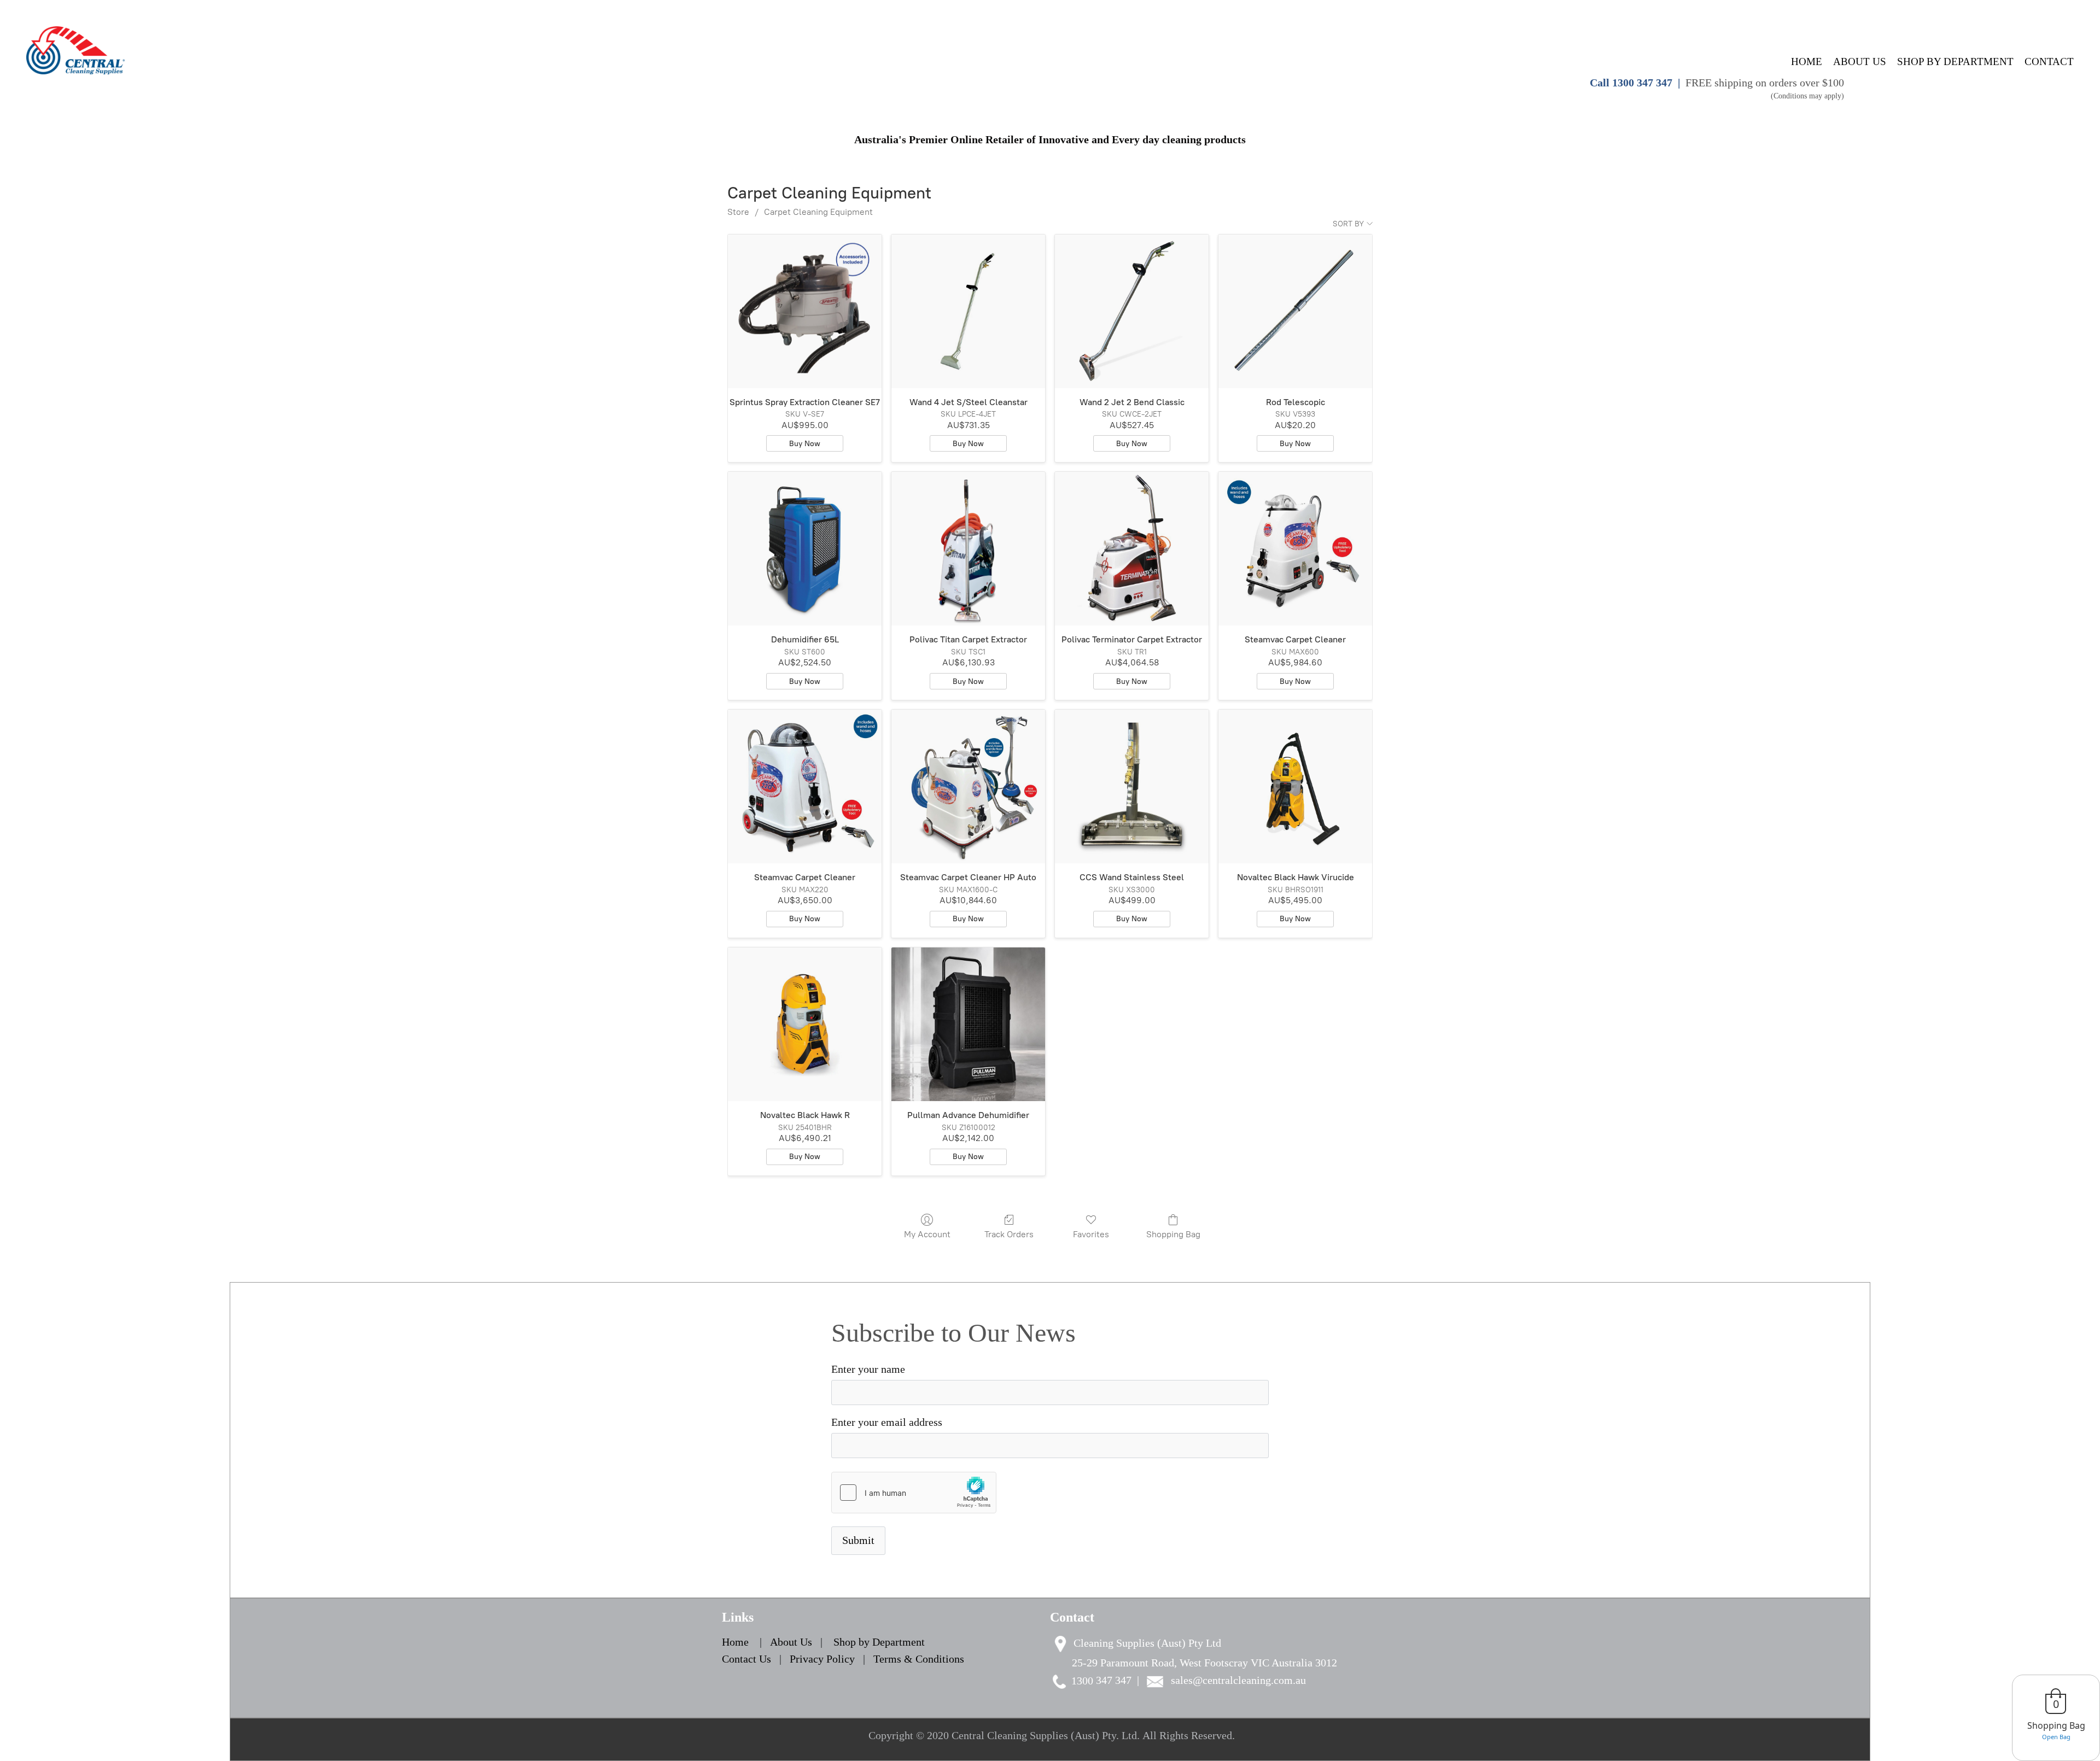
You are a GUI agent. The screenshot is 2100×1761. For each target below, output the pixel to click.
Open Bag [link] (2056, 1737)
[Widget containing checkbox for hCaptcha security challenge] (914, 1493)
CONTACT (2049, 62)
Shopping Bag (1173, 1234)
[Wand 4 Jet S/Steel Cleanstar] (968, 311)
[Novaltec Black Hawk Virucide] (1295, 786)
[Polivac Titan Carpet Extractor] (968, 549)
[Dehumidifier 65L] (805, 549)
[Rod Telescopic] (1295, 311)
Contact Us (746, 1659)
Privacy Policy (822, 1659)
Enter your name (868, 1369)
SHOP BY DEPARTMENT (1955, 62)
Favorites (1091, 1234)
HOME (1807, 62)
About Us (792, 1642)
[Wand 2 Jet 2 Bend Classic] (1132, 311)
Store (738, 212)
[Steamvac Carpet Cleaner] (1295, 549)
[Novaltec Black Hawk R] (805, 1024)
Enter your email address (887, 1422)
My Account (927, 1234)
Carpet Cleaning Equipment (818, 212)
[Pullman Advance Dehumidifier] (968, 1024)
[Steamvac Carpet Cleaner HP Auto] (968, 786)
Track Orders (1009, 1234)
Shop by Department (879, 1642)
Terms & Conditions (919, 1659)
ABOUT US (1860, 62)
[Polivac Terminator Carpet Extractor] (1132, 549)
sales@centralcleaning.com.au (1238, 1680)
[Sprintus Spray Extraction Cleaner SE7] (805, 311)
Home (735, 1642)
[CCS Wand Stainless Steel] (1132, 786)
